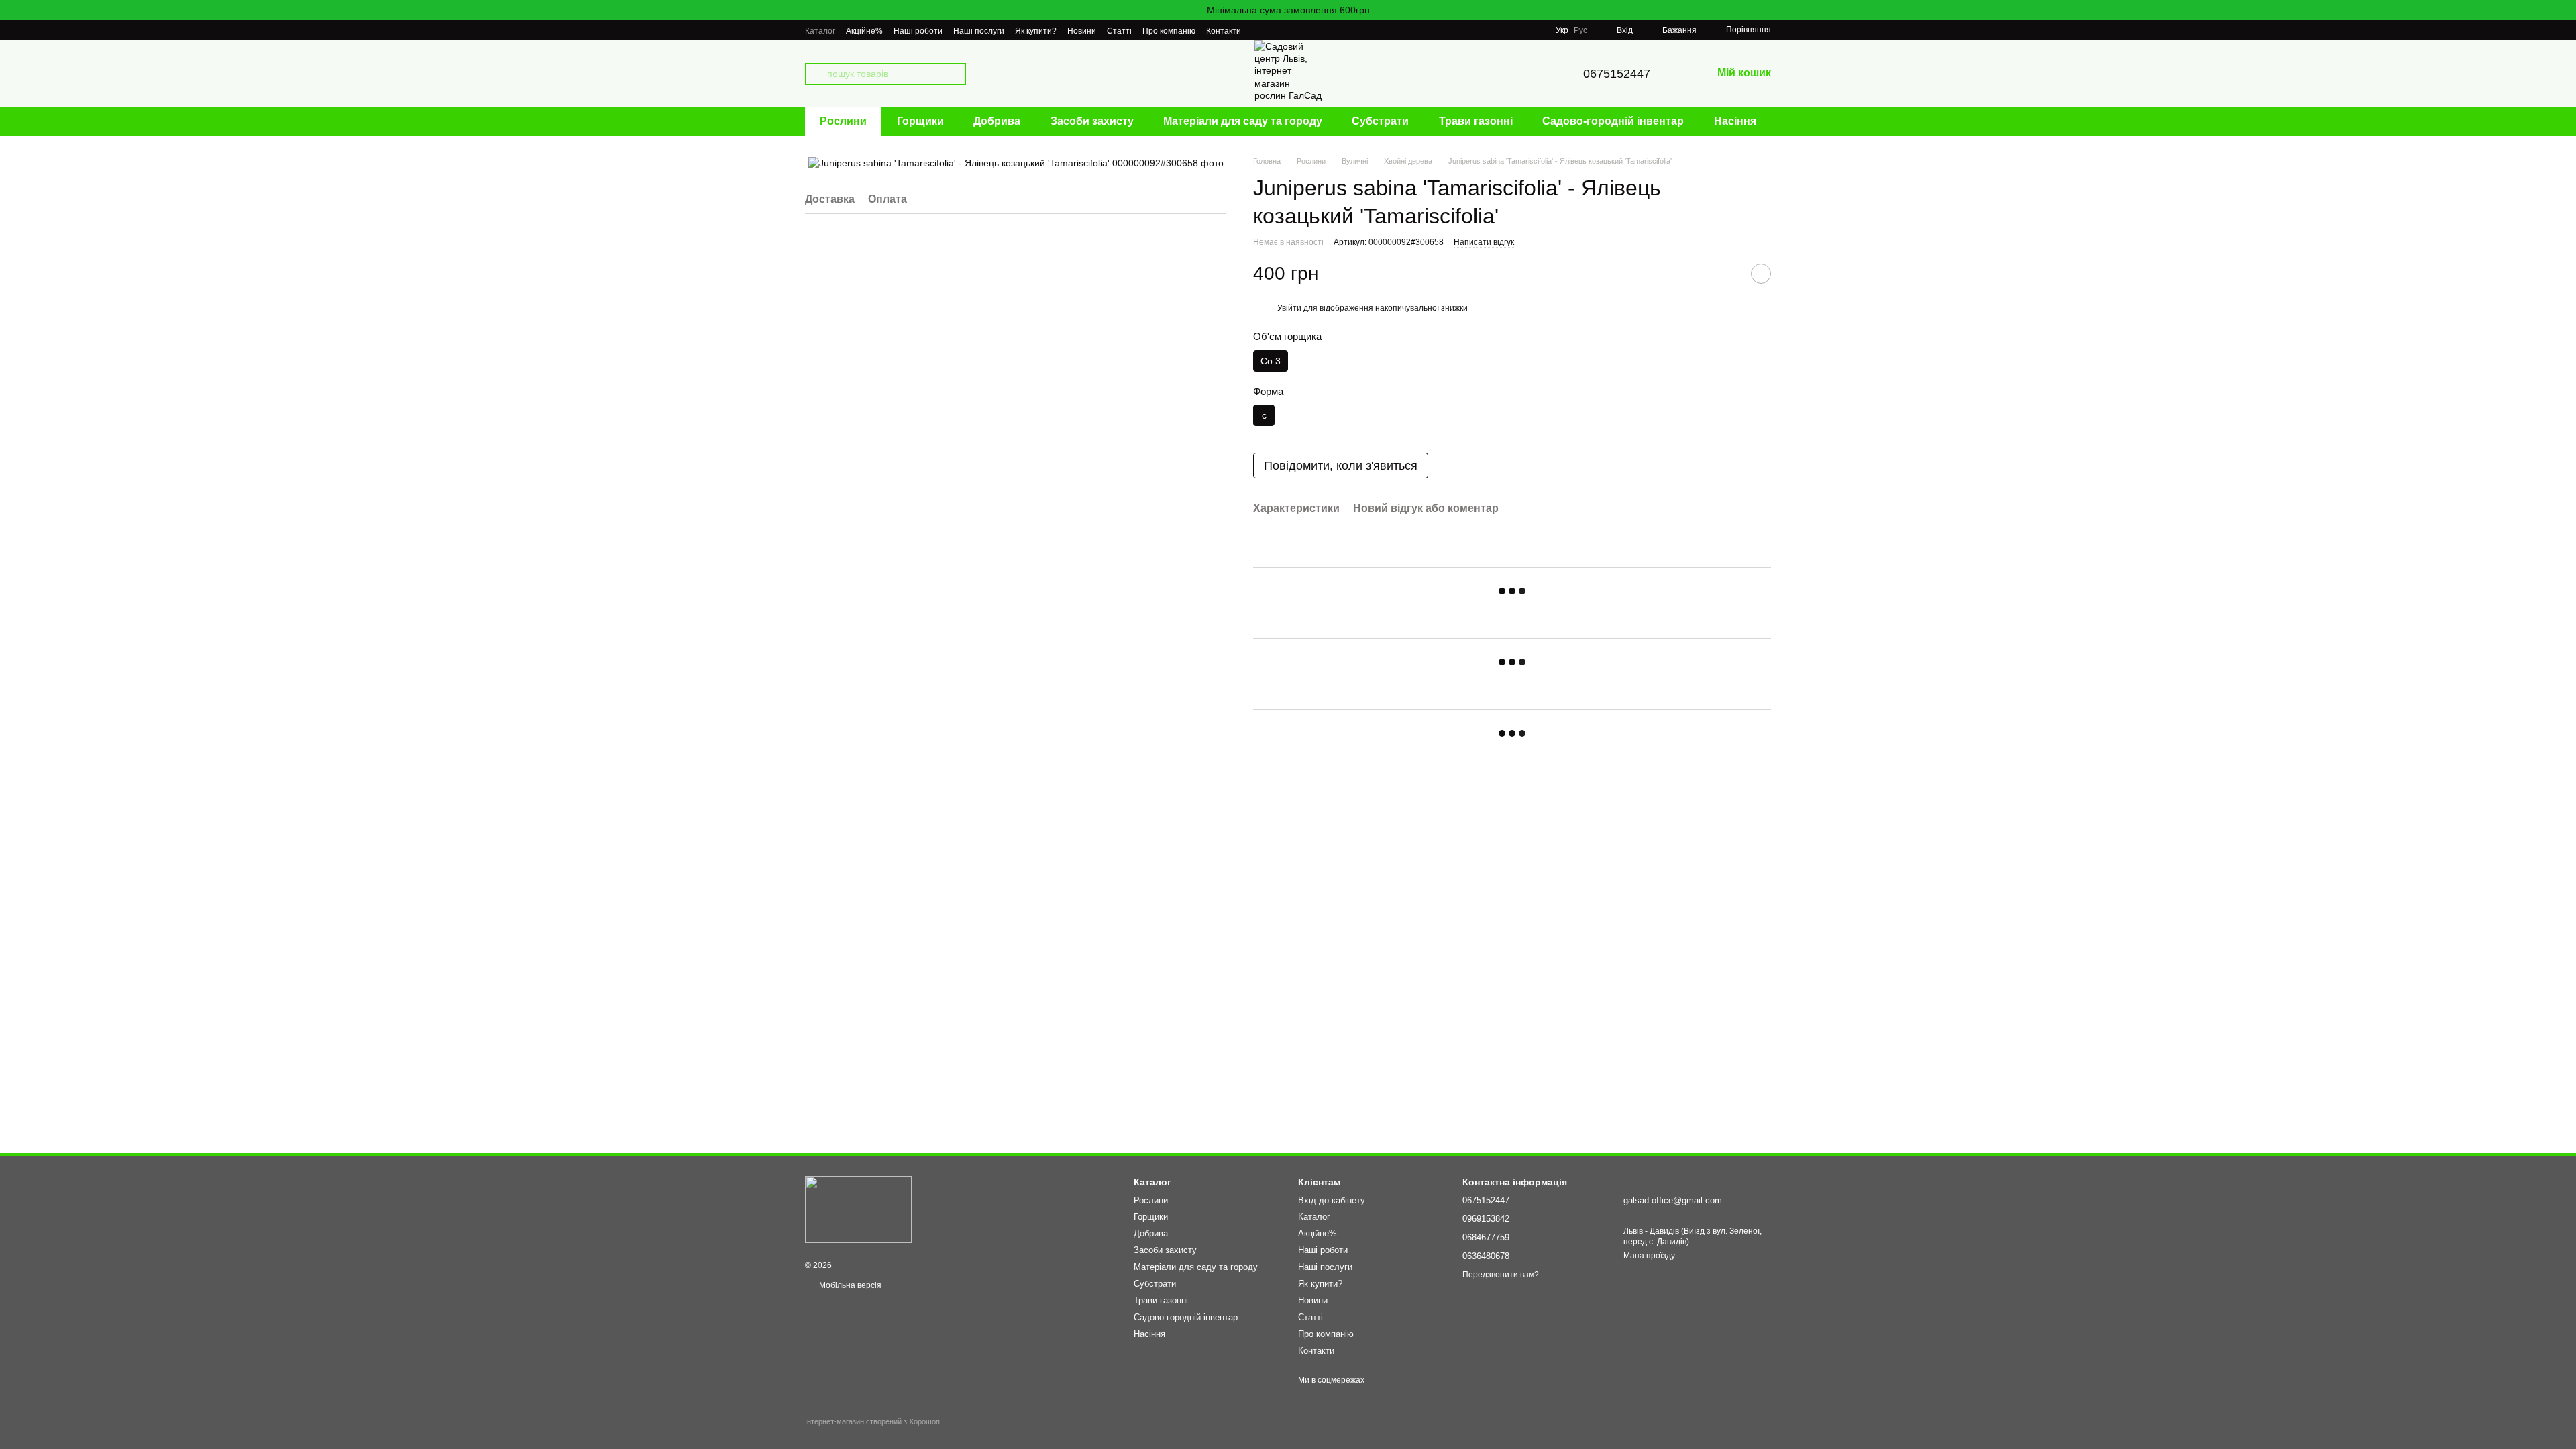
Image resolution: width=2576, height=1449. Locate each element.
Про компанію (1169, 31)
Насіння (1735, 121)
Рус (1580, 30)
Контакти (1224, 31)
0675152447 (1617, 74)
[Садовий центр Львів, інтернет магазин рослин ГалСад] (858, 1209)
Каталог (820, 31)
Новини (1082, 31)
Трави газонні (1476, 121)
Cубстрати (1380, 121)
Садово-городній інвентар (1613, 121)
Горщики (920, 121)
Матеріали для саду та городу (1243, 121)
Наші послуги (979, 31)
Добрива (997, 121)
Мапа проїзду (1649, 1256)
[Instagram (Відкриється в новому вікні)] (1260, 30)
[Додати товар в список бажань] (1761, 274)
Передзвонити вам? (1501, 1275)
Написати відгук (1484, 242)
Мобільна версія (849, 1285)
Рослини (843, 121)
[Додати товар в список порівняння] (1727, 274)
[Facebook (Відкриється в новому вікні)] (1276, 30)
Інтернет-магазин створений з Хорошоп (872, 1421)
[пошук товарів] (816, 74)
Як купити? (1036, 31)
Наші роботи (918, 31)
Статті (1119, 31)
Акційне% (864, 31)
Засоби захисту (1092, 121)
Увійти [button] (1289, 308)
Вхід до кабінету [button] (1332, 1200)
